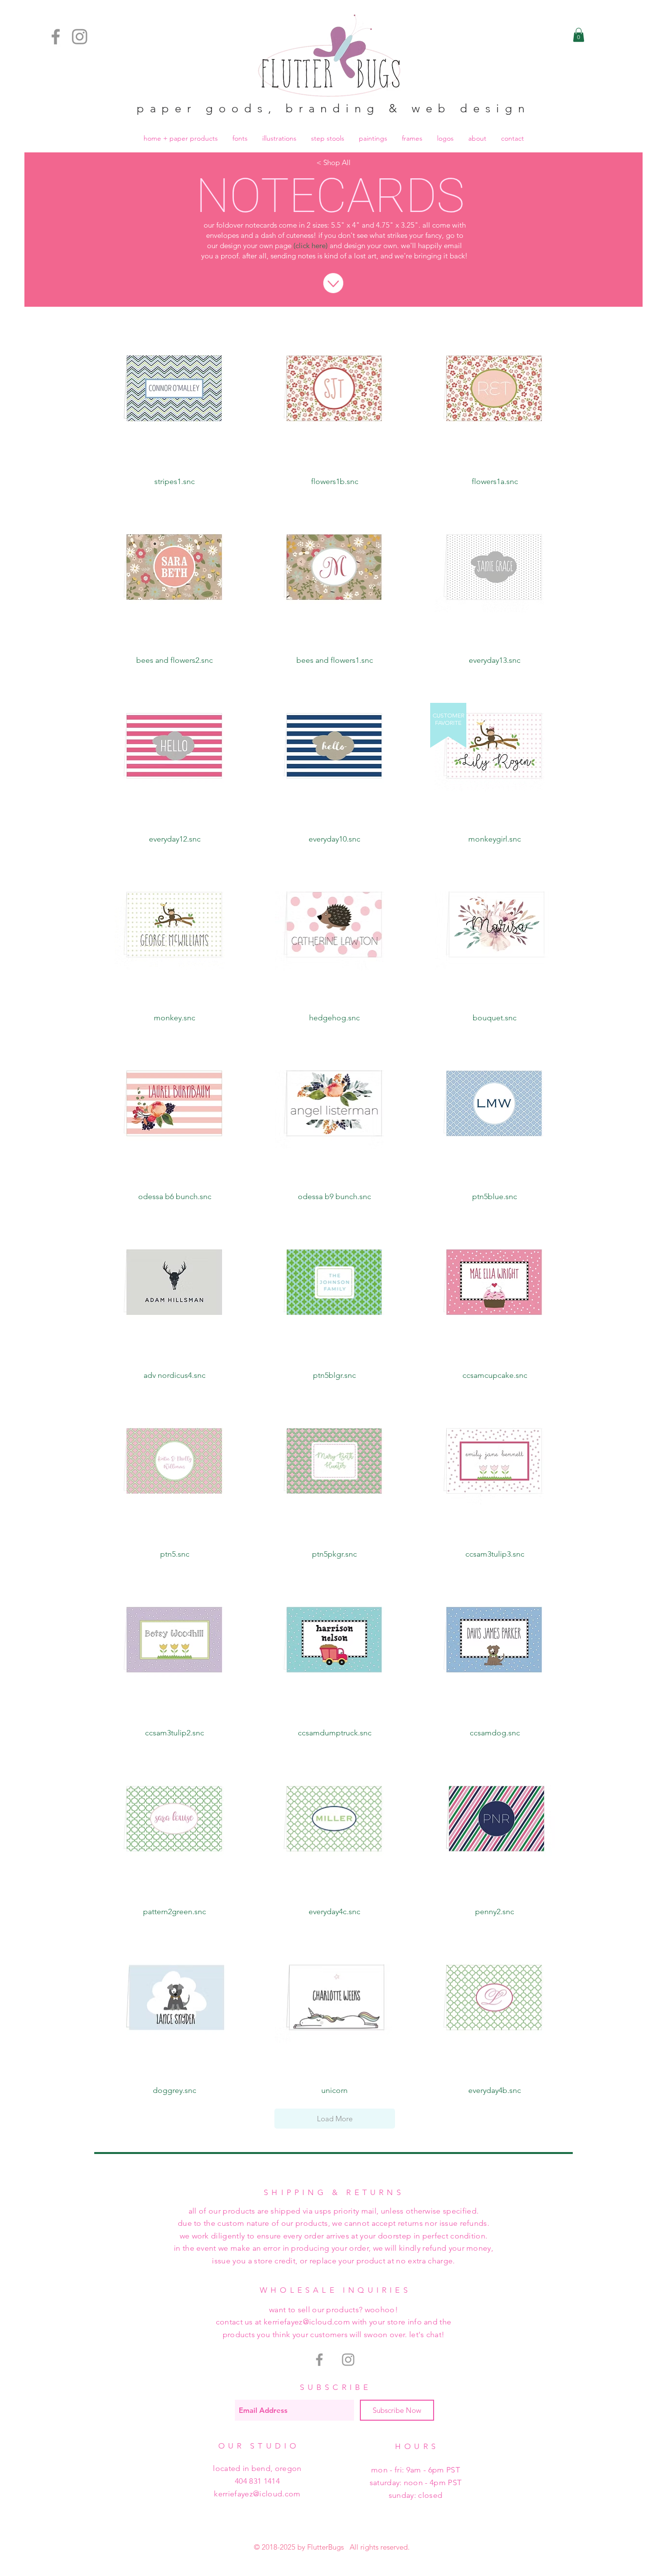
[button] (579, 35)
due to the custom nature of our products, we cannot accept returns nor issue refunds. (333, 2223)
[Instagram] (80, 37)
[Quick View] (175, 388)
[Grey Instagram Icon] (348, 2360)
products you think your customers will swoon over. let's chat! (334, 2334)
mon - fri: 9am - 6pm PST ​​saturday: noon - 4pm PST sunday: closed (416, 2482)
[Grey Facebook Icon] (319, 2360)
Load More (335, 2119)
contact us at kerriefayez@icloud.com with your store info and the (334, 2322)
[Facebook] (56, 37)
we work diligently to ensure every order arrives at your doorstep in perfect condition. (334, 2236)
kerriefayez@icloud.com (257, 2494)
